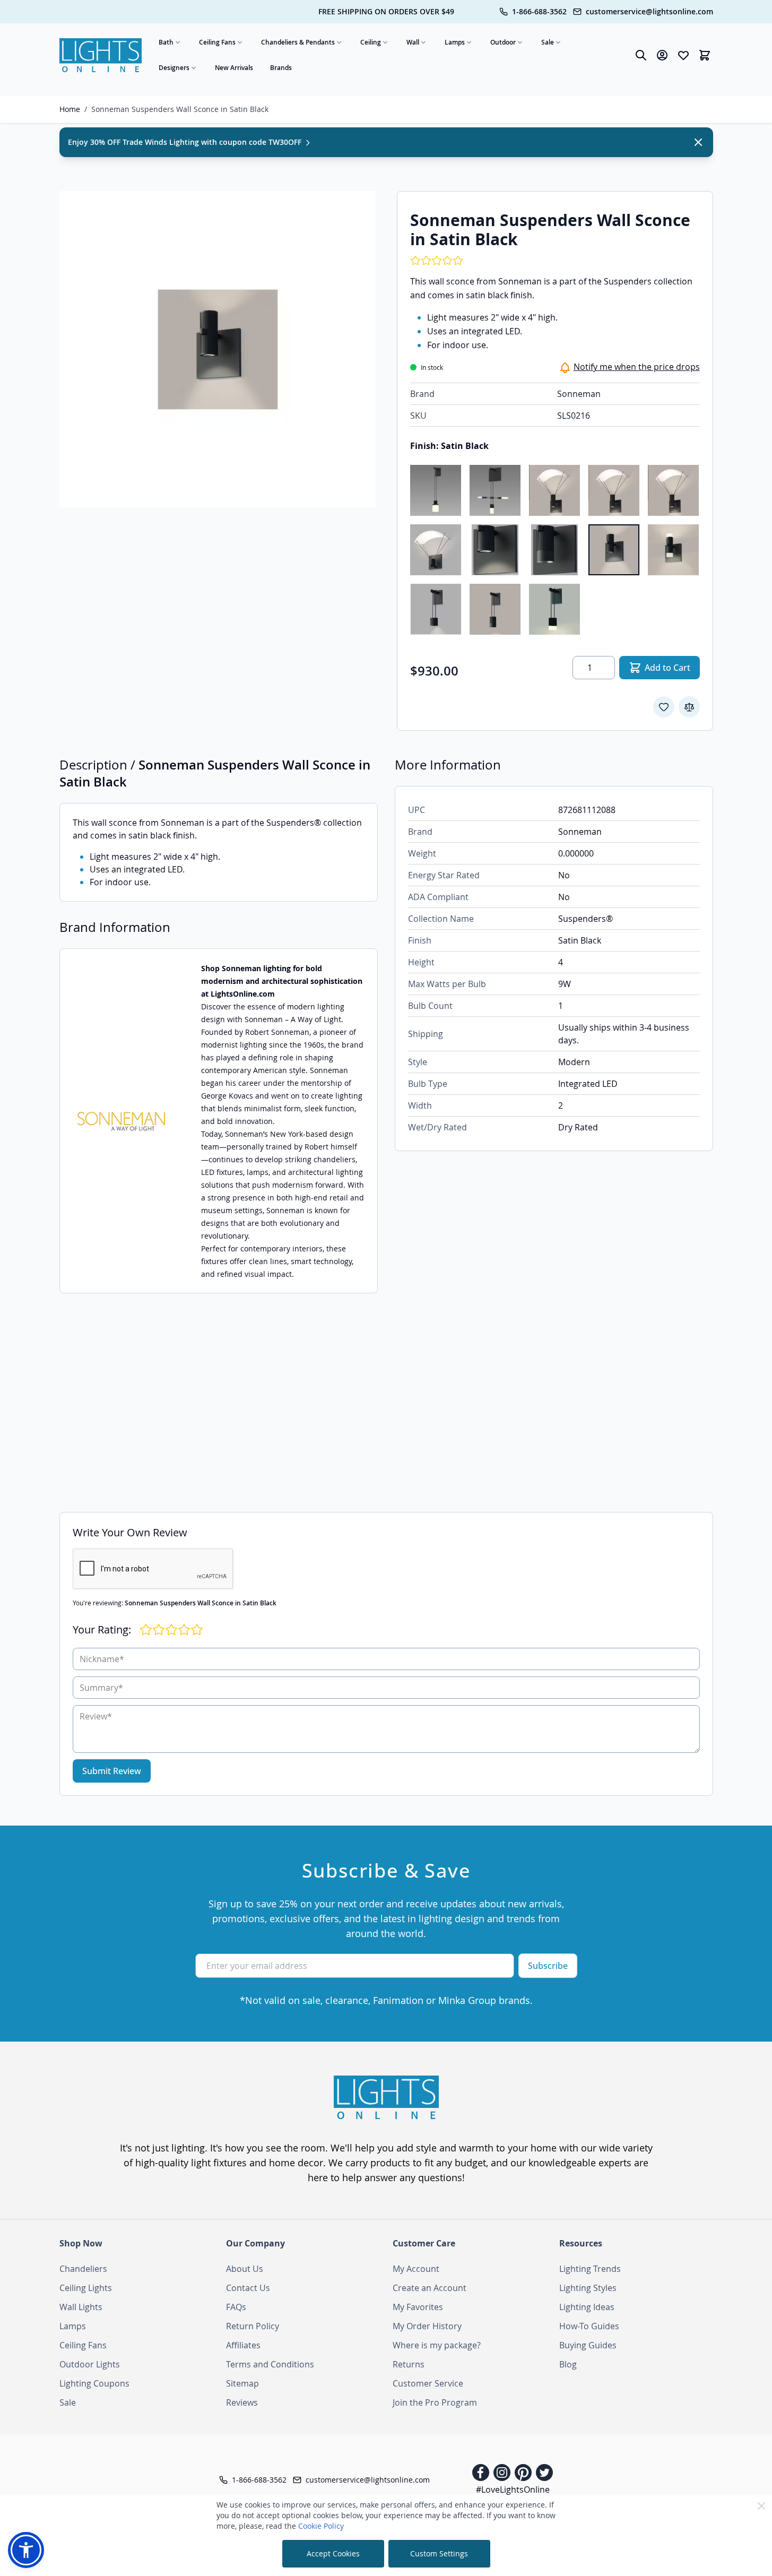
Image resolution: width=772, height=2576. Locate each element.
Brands (281, 68)
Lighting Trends (590, 2269)
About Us (245, 2269)
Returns (409, 2364)
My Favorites (418, 2307)
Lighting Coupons (94, 2383)
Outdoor (503, 42)
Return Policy (253, 2326)
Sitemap (242, 2383)
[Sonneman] (122, 1121)
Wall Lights (81, 2307)
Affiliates (243, 2345)
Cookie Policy (321, 2526)
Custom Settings (439, 2553)
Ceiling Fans (217, 42)
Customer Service (428, 2383)
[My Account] (662, 55)
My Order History (427, 2326)
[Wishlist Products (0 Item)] (683, 55)
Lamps (455, 42)
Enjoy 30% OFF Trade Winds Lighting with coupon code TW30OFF (186, 142)
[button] (26, 2550)
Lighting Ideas (587, 2307)
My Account (416, 2269)
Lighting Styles (588, 2288)
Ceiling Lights (86, 2288)
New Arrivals (234, 68)
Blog (568, 2364)
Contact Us (248, 2288)
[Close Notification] (698, 142)
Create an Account (430, 2288)
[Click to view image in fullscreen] (218, 349)
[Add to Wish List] (664, 707)
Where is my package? (437, 2345)
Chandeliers (83, 2269)
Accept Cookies (333, 2553)
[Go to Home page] (101, 55)
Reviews (242, 2402)
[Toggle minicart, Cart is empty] (705, 55)
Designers (174, 68)
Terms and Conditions (270, 2364)
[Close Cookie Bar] (761, 2506)
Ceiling (371, 42)
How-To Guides (589, 2326)
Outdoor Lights (90, 2364)
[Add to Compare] (689, 707)
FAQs (236, 2307)
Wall (413, 42)
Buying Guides (588, 2345)
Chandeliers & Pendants (298, 42)
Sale (548, 42)
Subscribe (548, 1966)
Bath (166, 42)
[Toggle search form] (641, 55)
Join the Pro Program (435, 2402)
